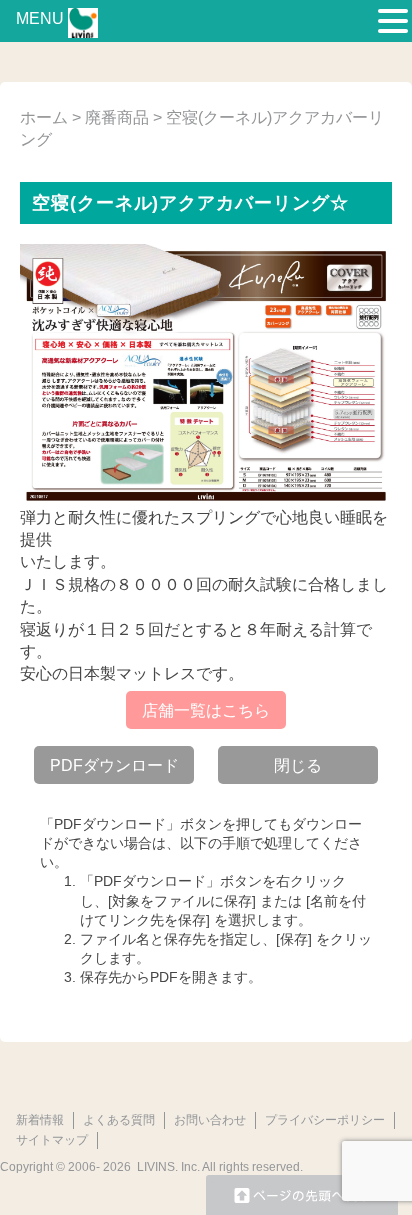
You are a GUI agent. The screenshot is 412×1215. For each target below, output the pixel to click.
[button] (393, 22)
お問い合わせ (210, 1120)
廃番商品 (117, 117)
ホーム (44, 117)
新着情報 (40, 1120)
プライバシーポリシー (325, 1120)
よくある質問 (119, 1120)
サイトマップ (52, 1140)
